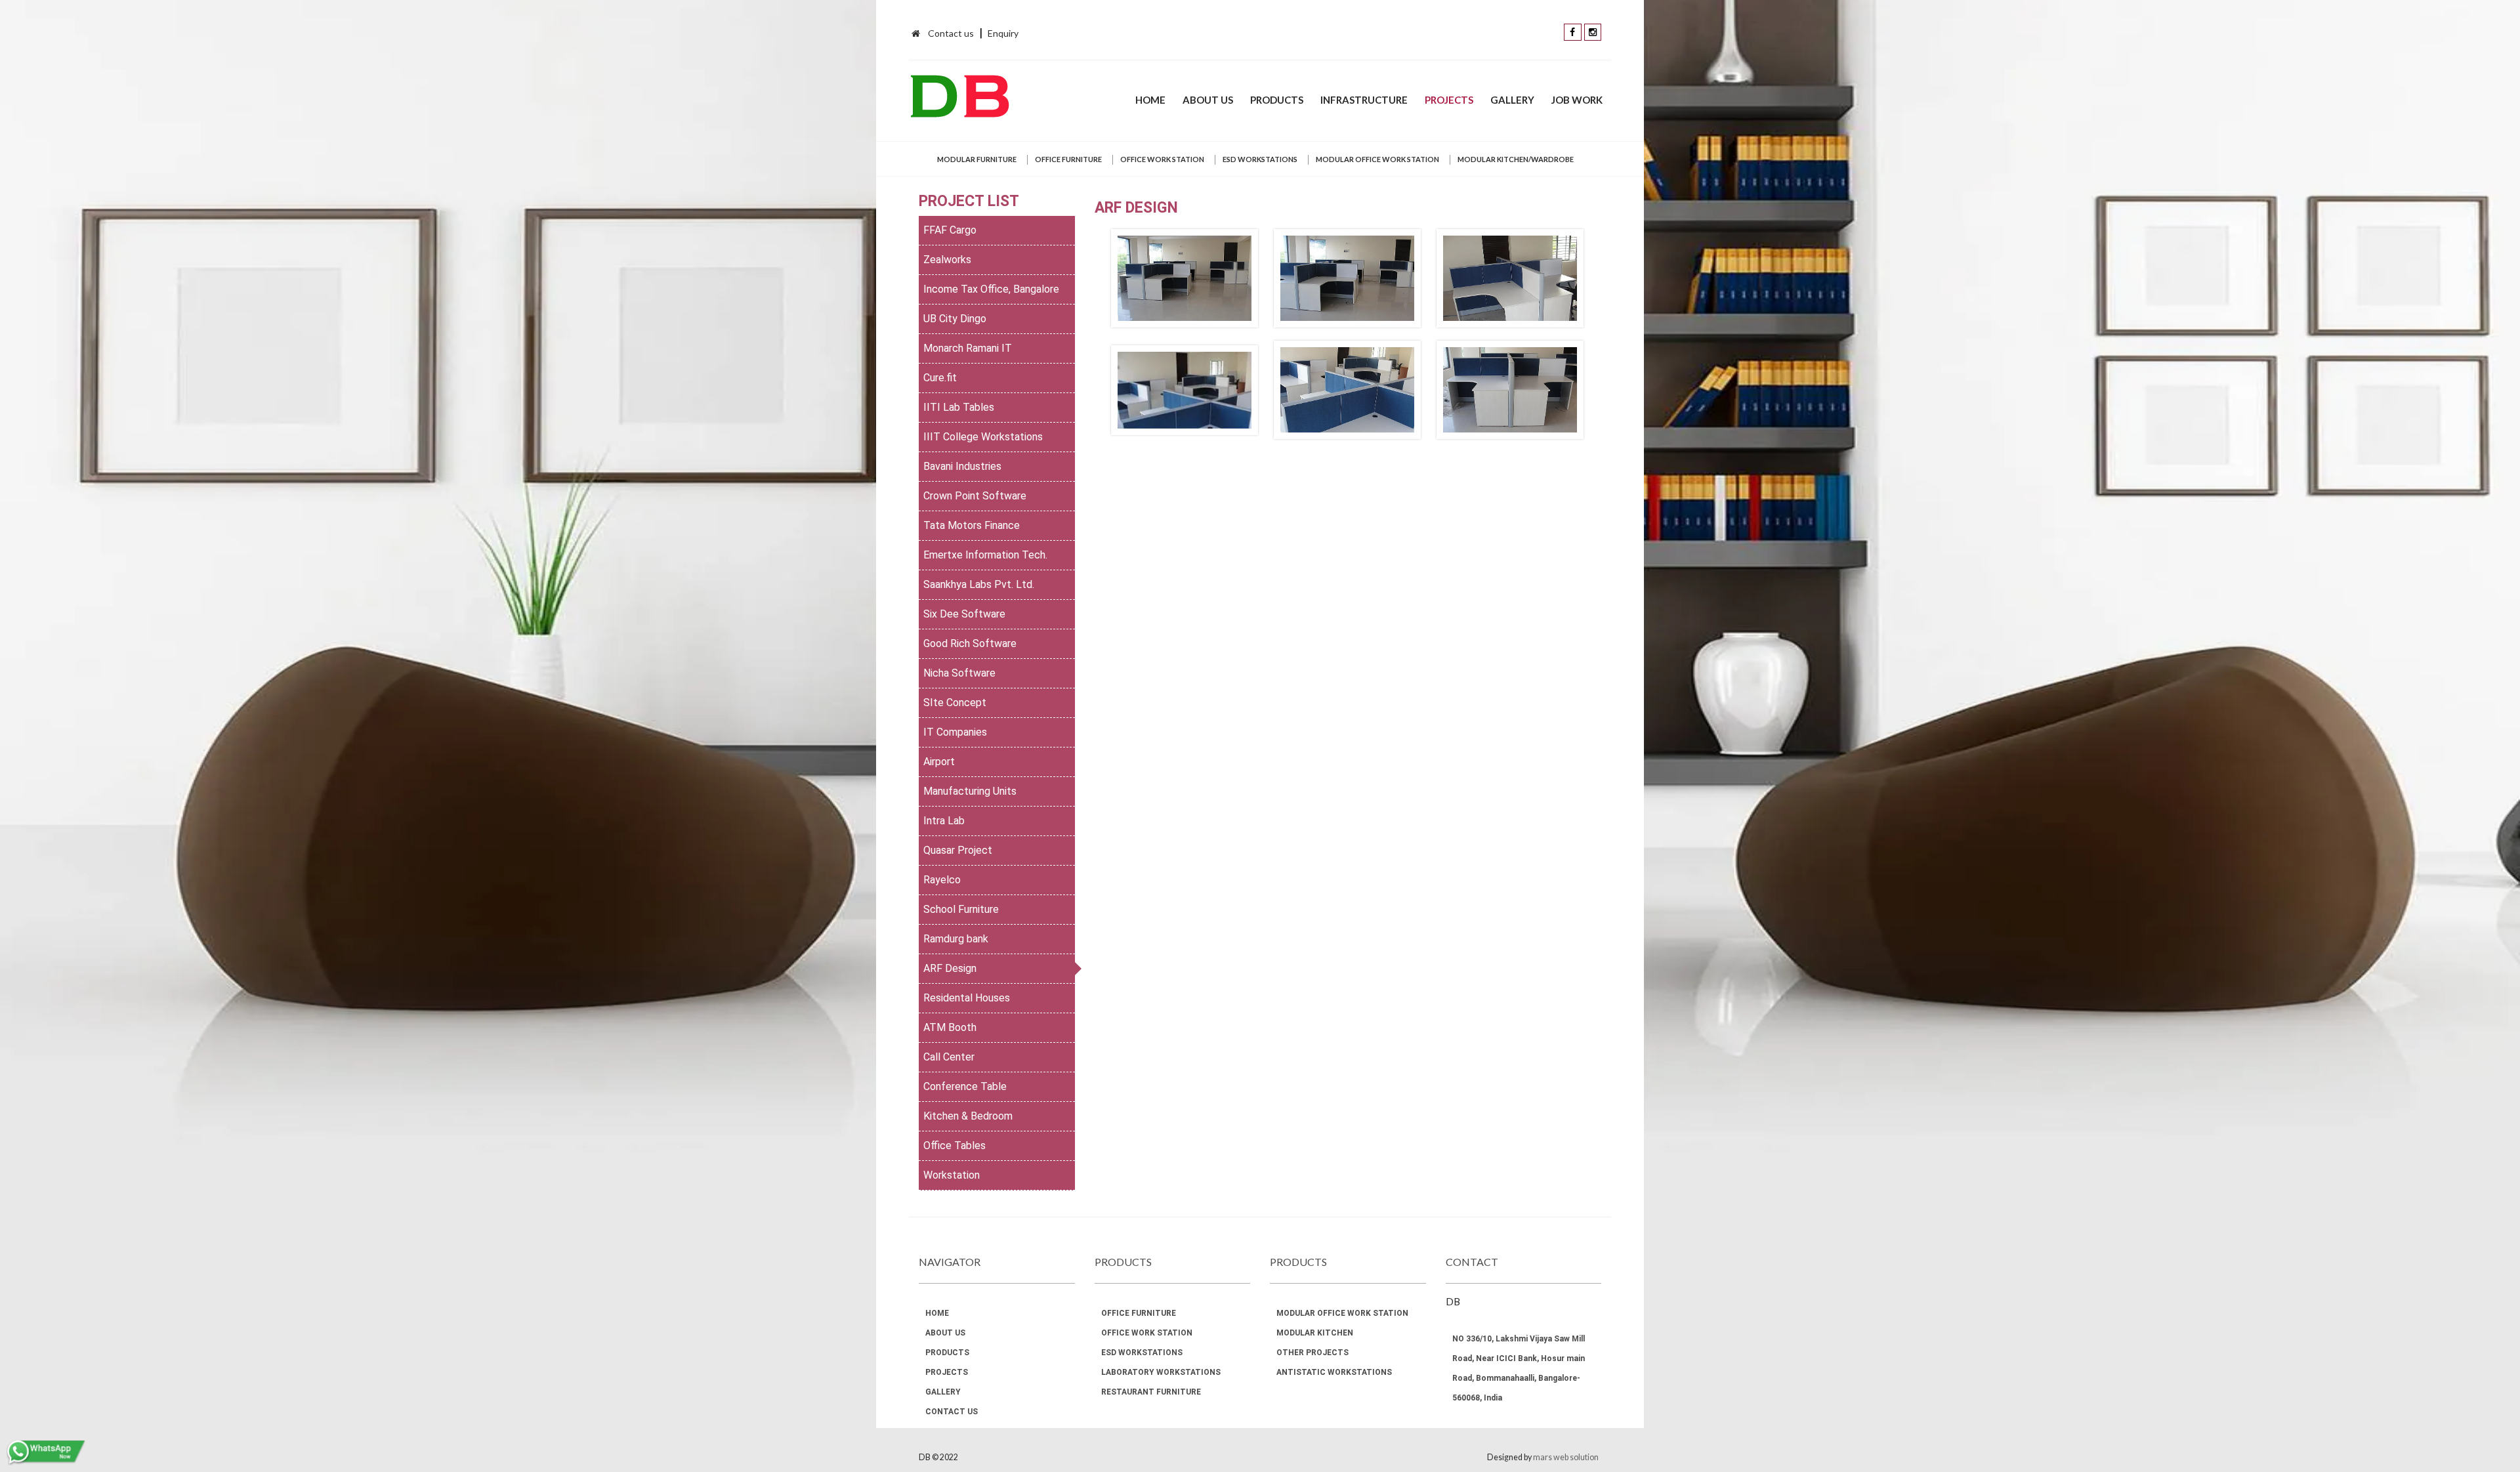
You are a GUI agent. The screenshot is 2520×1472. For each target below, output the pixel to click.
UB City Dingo (955, 319)
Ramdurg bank (956, 939)
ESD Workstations (1260, 159)
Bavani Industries (962, 466)
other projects (1312, 1353)
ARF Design (950, 968)
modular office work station (1377, 159)
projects (1449, 100)
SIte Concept (955, 703)
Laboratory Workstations (1161, 1372)
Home (1150, 100)
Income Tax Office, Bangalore (991, 289)
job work (1577, 100)
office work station (1162, 159)
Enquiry (1003, 33)
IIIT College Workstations (983, 437)
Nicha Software (959, 673)
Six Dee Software (964, 614)
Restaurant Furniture (1151, 1392)
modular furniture (977, 159)
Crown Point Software (975, 496)
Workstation (952, 1175)
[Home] (916, 33)
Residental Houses (967, 998)
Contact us (951, 33)
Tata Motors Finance (972, 525)
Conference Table (965, 1086)
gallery (1512, 100)
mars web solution (1566, 1457)
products (1277, 100)
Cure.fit (940, 378)
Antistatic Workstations (1334, 1372)
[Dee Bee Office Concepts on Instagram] (1593, 31)
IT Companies (955, 732)
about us (1208, 100)
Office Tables (955, 1146)
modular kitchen (1315, 1333)
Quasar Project (958, 850)
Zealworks (947, 260)
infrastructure (1364, 100)
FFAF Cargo (950, 230)
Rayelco (942, 880)
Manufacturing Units (970, 791)
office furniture (1068, 159)
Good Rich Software (970, 643)
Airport (939, 762)
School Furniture (961, 909)
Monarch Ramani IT (968, 348)
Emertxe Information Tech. (985, 555)
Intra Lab (944, 821)
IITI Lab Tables (959, 407)
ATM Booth (950, 1027)
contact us (952, 1412)
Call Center (949, 1057)
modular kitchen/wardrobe (1516, 159)
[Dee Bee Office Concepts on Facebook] (1573, 31)
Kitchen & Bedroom (968, 1116)
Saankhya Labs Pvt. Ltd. (979, 584)
